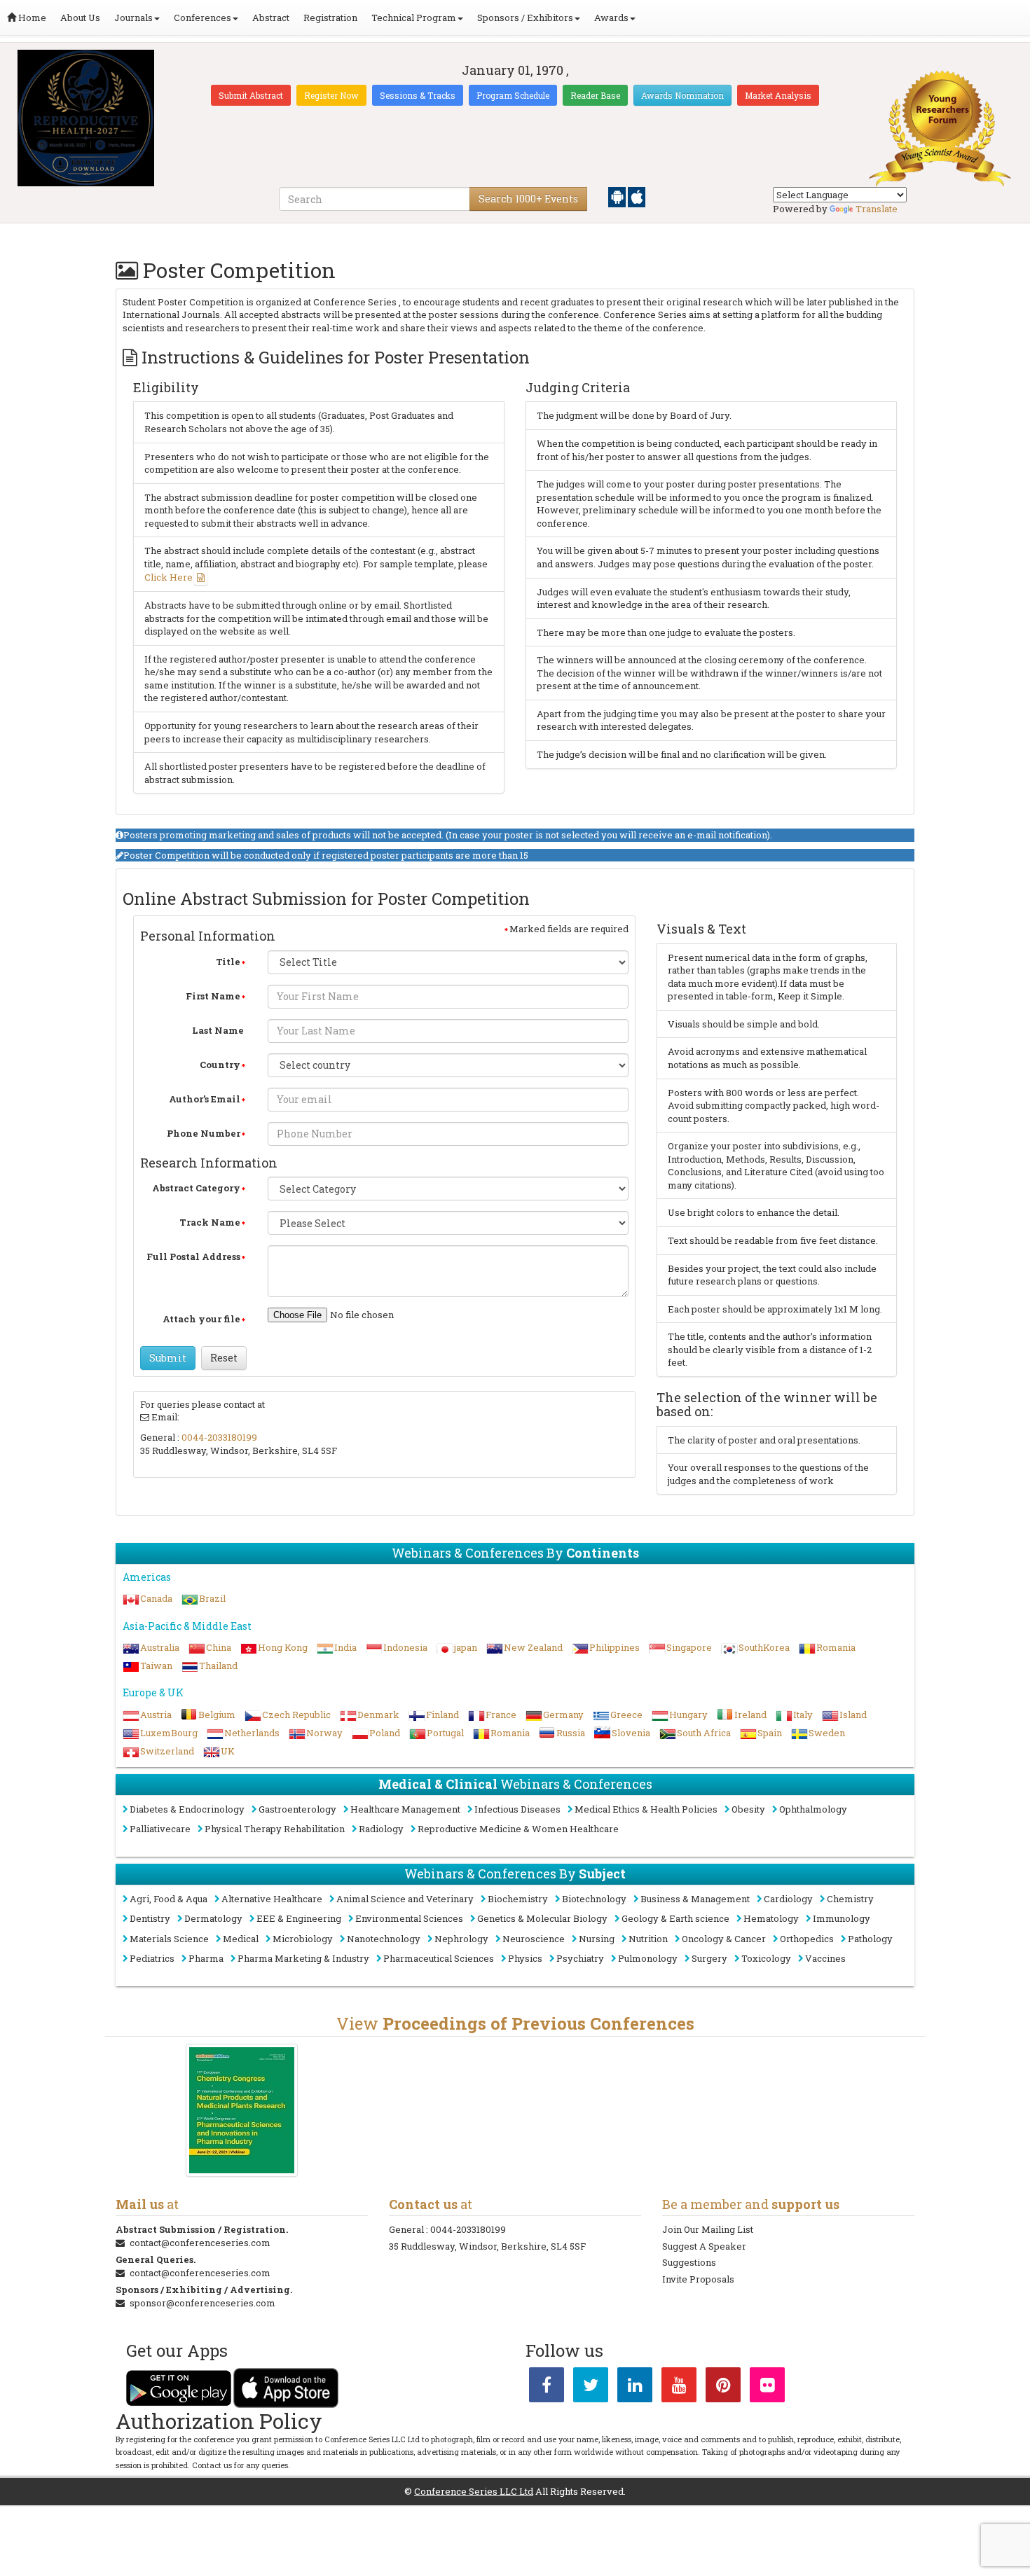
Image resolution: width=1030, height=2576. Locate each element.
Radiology (381, 1829)
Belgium (217, 1715)
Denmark (378, 1715)
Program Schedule (513, 95)
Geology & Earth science (675, 1918)
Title (228, 962)
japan (466, 1647)
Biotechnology (594, 1899)
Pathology (870, 1939)
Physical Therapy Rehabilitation (275, 1829)
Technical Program (414, 18)
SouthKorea (764, 1647)
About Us (80, 18)
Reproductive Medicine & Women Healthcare (518, 1829)
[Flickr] (767, 2388)
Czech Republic (296, 1715)
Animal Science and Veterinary (405, 1899)
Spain (770, 1733)
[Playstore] (618, 196)
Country (220, 1065)
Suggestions (689, 2262)
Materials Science (169, 1939)
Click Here (169, 577)
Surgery (709, 1958)
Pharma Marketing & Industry (303, 1958)
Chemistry (850, 1899)
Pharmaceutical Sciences (439, 1958)
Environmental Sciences (409, 1918)
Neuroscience (534, 1939)
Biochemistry (518, 1899)
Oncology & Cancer (724, 1939)
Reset (224, 1358)
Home (31, 18)
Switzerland (167, 1751)
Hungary (688, 1715)
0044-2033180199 (219, 1437)
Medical (241, 1939)
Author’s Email (205, 1099)
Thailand (218, 1666)
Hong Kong (283, 1647)
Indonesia (405, 1647)
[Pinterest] (723, 2388)
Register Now (331, 95)
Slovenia (631, 1733)
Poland (385, 1733)
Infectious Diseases (517, 1809)
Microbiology (303, 1939)
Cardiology (788, 1899)
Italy (803, 1715)
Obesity (748, 1809)
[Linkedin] (635, 2388)
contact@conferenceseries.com (200, 2243)
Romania (836, 1647)
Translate (877, 209)
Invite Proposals (698, 2279)
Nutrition (648, 1939)
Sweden (827, 1733)
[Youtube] (679, 2388)
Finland (442, 1715)
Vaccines (825, 1958)
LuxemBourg (169, 1733)
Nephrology (461, 1939)
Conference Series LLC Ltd (474, 2491)
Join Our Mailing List (708, 2229)
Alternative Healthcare (272, 1899)
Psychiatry (580, 1958)
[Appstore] (637, 196)
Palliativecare (160, 1829)
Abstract (271, 18)
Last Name (218, 1030)
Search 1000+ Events (528, 199)
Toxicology (766, 1958)
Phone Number (204, 1133)
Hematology (771, 1918)
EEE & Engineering (299, 1918)
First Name (213, 996)
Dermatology (213, 1918)
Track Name (210, 1222)
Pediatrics (152, 1958)
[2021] (242, 2110)
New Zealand (533, 1647)
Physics (525, 1958)
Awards (611, 18)
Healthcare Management (405, 1809)
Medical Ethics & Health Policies (646, 1809)
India (345, 1647)
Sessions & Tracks (418, 95)
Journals (133, 18)
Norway (324, 1733)
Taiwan (156, 1666)
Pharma (206, 1958)
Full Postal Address (193, 1256)
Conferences (202, 18)
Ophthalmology (813, 1809)
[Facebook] (547, 2388)
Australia (160, 1647)
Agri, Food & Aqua (169, 1899)
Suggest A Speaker (704, 2246)
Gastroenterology (297, 1809)
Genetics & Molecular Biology (542, 1918)
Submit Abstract (251, 95)
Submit (168, 1358)
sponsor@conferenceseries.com (202, 2303)
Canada (156, 1598)
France (501, 1715)
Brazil (212, 1598)
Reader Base (595, 95)
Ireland (750, 1715)
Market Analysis (778, 95)
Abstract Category (196, 1188)
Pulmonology (648, 1958)
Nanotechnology (384, 1939)
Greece (626, 1715)
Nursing (597, 1939)
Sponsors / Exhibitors (525, 18)
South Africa (704, 1733)
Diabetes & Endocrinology (187, 1809)
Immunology (842, 1918)
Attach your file (201, 1319)
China (219, 1647)
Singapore (689, 1647)
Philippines (614, 1647)
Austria (156, 1715)
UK (228, 1751)
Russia (571, 1733)
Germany (563, 1715)
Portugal (445, 1733)
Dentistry (150, 1918)
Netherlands (252, 1733)
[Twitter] (591, 2388)
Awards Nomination (682, 95)
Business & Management (695, 1899)
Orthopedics (807, 1939)
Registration (330, 18)
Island (853, 1715)
